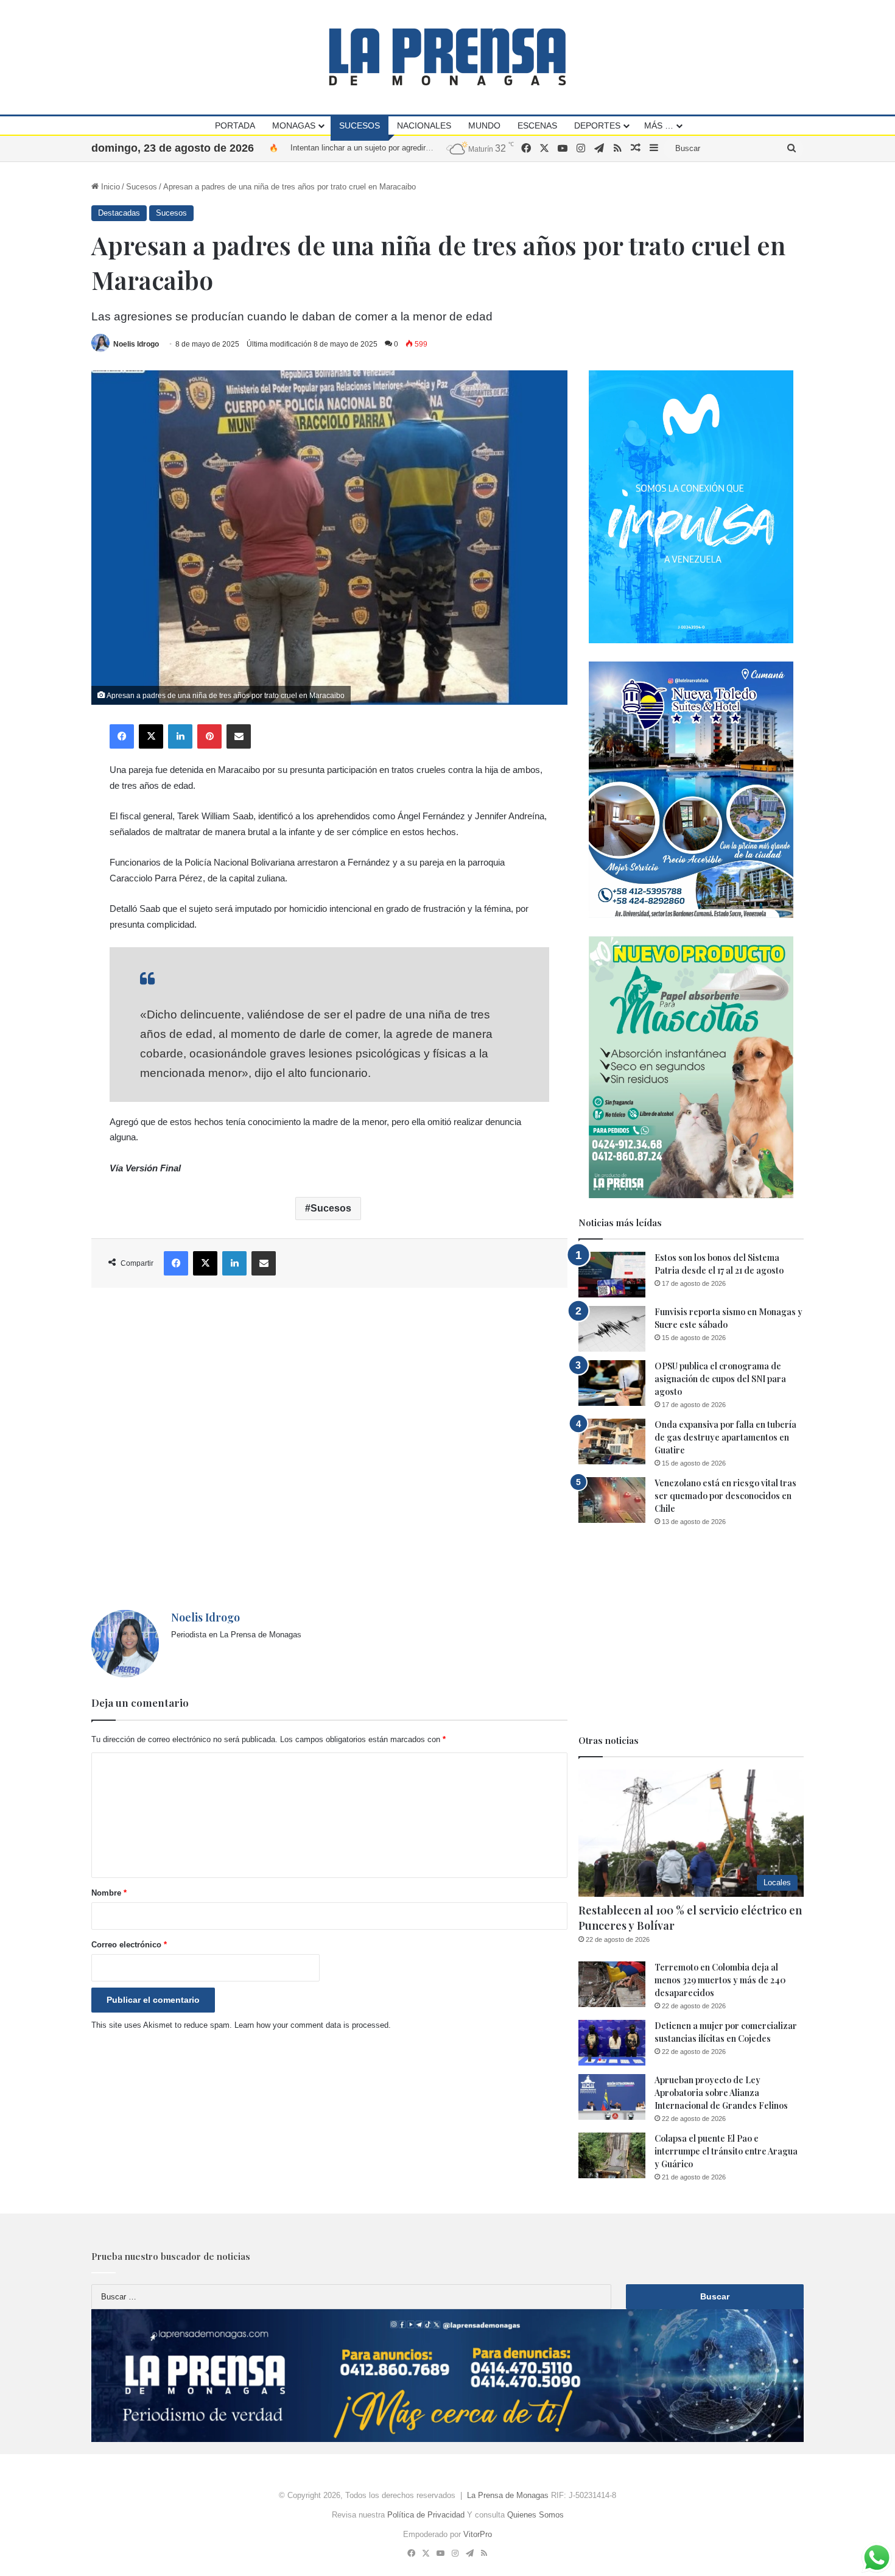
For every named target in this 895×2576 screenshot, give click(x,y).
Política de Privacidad (426, 2515)
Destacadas (119, 213)
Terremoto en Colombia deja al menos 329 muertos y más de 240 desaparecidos (720, 1980)
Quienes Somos (535, 2515)
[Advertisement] (329, 1449)
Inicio (109, 187)
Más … (659, 125)
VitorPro (478, 2534)
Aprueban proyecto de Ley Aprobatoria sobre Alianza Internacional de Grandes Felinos (721, 2093)
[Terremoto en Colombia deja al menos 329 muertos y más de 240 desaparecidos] (612, 1984)
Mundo (484, 125)
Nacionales (424, 125)
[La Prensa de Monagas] (447, 57)
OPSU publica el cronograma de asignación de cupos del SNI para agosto (720, 1379)
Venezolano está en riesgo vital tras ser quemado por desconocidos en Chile (725, 1496)
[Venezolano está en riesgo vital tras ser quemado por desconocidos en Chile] (612, 1500)
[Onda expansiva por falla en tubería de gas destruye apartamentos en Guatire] (612, 1442)
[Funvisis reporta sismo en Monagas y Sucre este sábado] (612, 1329)
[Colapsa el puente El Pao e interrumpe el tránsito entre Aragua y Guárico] (612, 2155)
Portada (235, 125)
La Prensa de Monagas (508, 2495)
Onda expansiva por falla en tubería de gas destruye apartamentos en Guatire (725, 1437)
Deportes (597, 125)
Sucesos (360, 125)
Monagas (294, 125)
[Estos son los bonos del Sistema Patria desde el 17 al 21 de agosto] (612, 1275)
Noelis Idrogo (136, 344)
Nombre (109, 1893)
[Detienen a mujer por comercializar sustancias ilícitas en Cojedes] (612, 2043)
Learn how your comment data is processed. (313, 2025)
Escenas (537, 125)
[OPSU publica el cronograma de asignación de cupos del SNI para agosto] (612, 1383)
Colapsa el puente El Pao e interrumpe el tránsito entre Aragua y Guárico (726, 2151)
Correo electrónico (129, 1945)
